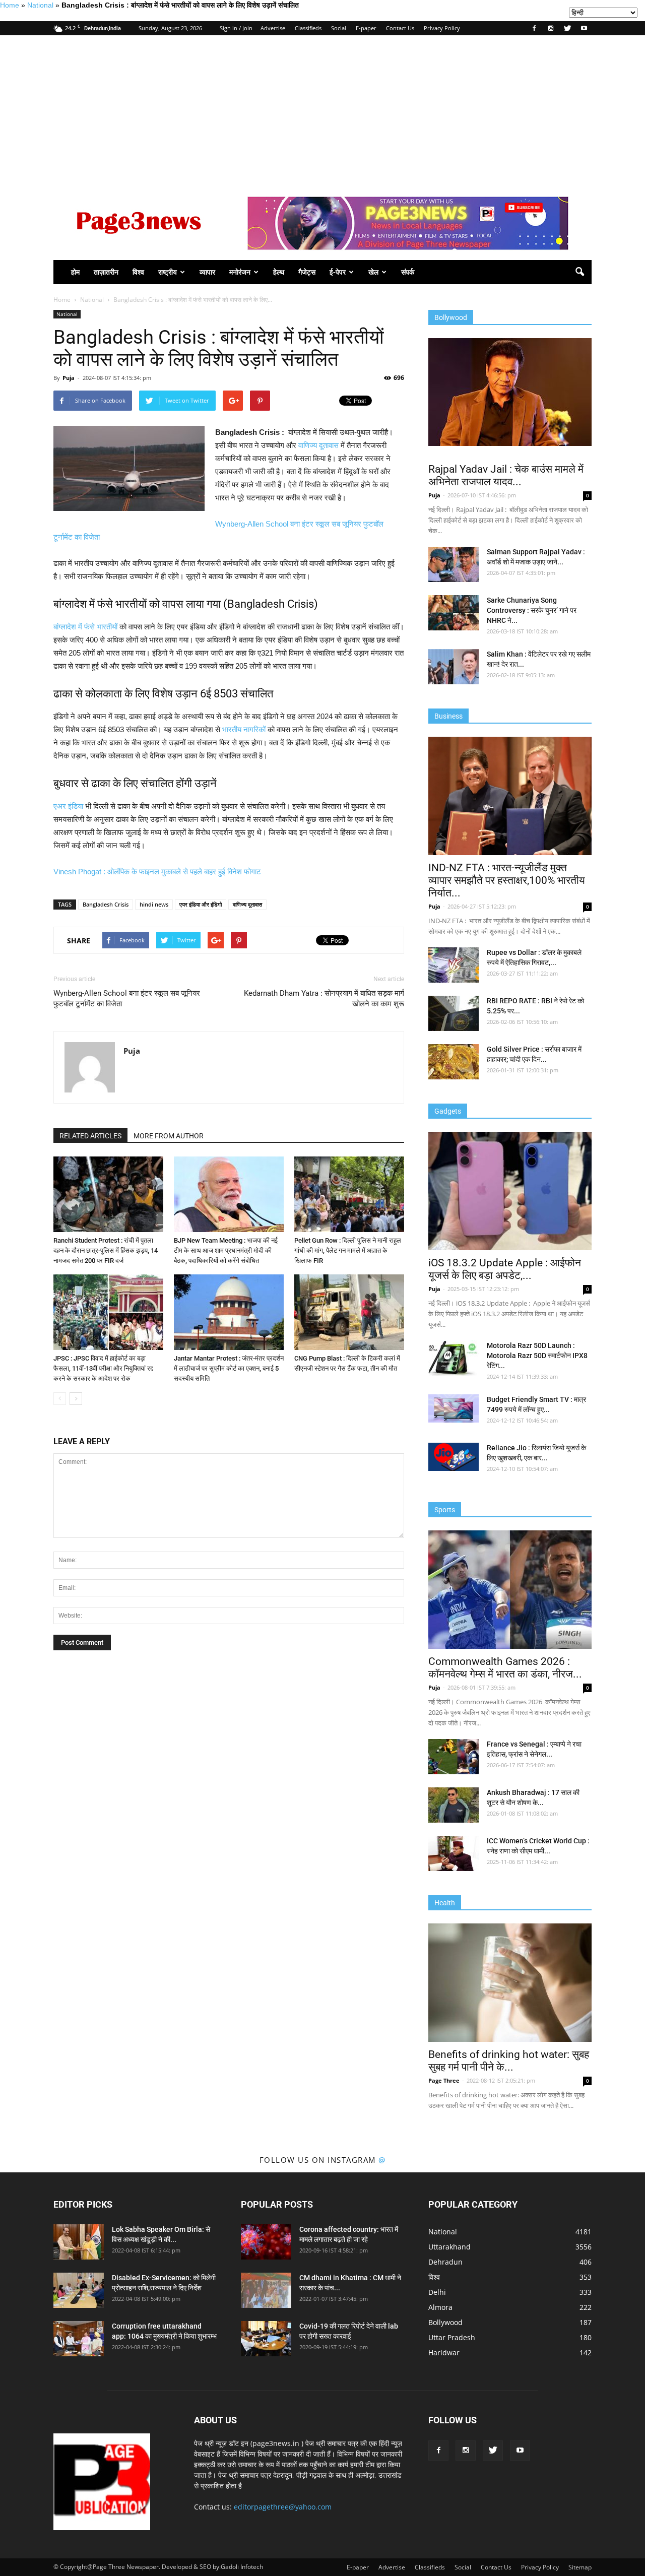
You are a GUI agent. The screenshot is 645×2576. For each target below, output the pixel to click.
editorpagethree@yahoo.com (283, 2507)
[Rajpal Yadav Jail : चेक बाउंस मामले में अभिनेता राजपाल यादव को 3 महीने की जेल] (510, 392)
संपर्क (408, 272)
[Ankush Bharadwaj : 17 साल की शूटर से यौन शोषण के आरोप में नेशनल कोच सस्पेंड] (454, 1805)
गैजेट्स (307, 272)
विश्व (138, 272)
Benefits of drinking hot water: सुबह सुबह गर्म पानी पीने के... (509, 2061)
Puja (69, 378)
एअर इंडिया (68, 806)
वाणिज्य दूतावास (318, 445)
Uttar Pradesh (452, 2337)
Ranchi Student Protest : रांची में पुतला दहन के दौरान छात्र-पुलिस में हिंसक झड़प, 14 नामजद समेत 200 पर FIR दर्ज (106, 1250)
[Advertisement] (322, 111)
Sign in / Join (236, 28)
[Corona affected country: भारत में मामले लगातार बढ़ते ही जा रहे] (266, 2242)
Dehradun (445, 2262)
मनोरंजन (240, 272)
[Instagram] (551, 28)
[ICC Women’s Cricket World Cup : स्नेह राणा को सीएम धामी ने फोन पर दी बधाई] (454, 1853)
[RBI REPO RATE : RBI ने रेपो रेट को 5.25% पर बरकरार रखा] (454, 1013)
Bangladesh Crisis (106, 904)
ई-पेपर (338, 272)
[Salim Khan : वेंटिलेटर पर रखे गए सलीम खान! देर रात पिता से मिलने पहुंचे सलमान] (454, 667)
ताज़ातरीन (106, 272)
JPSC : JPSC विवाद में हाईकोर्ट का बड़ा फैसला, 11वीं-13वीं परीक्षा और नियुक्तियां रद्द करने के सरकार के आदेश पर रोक (103, 1368)
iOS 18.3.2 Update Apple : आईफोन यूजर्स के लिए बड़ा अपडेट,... (505, 1269)
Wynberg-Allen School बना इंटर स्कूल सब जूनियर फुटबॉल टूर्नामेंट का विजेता (127, 999)
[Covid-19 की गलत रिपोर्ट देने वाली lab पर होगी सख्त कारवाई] (266, 2339)
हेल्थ (279, 272)
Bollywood (445, 2322)
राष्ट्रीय (168, 272)
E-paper (366, 28)
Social (339, 28)
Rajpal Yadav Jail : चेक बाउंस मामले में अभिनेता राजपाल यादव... (506, 475)
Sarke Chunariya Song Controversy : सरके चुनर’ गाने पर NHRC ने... (532, 610)
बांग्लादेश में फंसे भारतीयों (85, 627)
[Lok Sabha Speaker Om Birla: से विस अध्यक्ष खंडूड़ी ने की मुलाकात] (79, 2242)
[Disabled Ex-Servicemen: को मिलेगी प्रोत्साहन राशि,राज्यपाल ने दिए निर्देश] (79, 2290)
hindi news (154, 904)
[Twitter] (567, 28)
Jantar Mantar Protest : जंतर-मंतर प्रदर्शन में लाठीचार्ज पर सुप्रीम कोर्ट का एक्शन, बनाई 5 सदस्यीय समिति (229, 1368)
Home (10, 5)
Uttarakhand (449, 2247)
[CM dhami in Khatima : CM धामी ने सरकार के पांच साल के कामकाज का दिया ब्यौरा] (266, 2290)
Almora (440, 2307)
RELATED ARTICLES (90, 1136)
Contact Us (400, 28)
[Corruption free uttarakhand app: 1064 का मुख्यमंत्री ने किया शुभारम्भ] (79, 2339)
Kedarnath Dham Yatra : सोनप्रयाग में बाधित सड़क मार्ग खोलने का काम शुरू (324, 999)
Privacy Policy (442, 28)
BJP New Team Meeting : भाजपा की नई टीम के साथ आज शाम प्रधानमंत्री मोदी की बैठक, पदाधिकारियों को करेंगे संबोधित (226, 1250)
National (40, 5)
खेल (373, 272)
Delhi (437, 2292)
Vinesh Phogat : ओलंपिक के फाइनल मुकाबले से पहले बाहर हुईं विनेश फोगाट (157, 872)
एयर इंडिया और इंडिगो (201, 904)
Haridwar (444, 2353)
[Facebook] (534, 28)
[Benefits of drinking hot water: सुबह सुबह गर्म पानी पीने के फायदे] (510, 1983)
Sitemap (580, 2567)
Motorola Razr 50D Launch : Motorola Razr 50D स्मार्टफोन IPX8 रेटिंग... (537, 1356)
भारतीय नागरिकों (244, 729)
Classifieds (308, 28)
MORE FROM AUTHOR (169, 1136)
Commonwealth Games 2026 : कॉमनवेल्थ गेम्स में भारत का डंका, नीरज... (505, 1668)
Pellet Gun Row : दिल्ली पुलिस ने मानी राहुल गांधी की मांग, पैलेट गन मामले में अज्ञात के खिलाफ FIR (348, 1250)
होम (75, 272)
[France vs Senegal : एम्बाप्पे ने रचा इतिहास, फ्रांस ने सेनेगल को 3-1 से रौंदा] (454, 1757)
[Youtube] (584, 28)
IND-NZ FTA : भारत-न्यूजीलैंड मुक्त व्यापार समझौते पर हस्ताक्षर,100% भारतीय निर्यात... (507, 880)
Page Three (444, 2080)
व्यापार (207, 272)
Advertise (273, 28)
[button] (579, 272)
